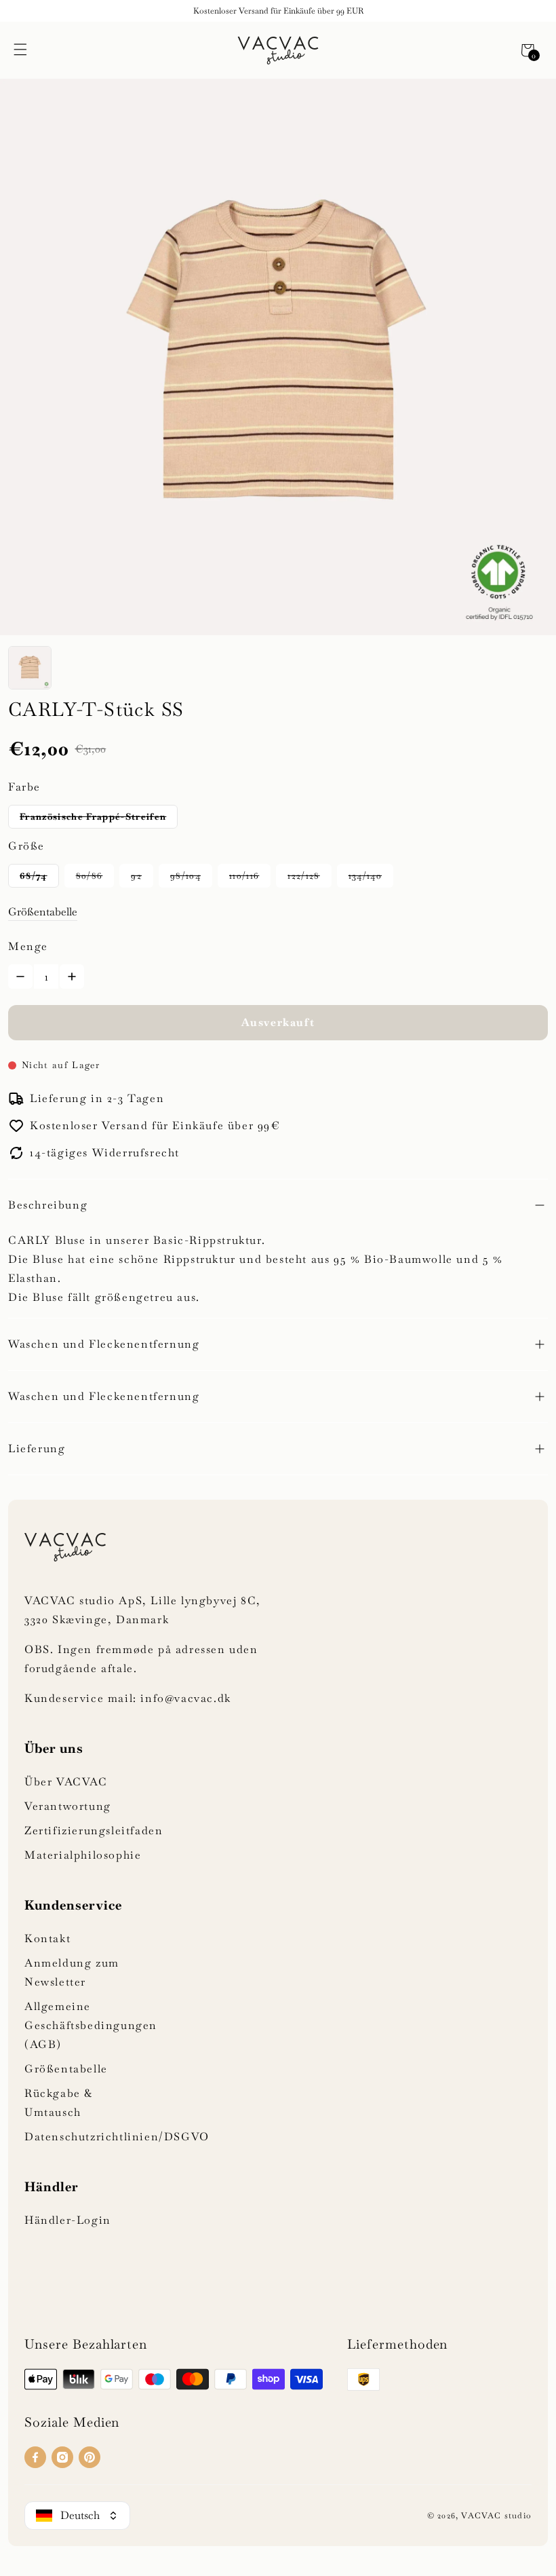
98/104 (185, 876)
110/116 (244, 876)
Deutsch (80, 2515)
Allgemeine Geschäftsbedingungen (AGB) (91, 2025)
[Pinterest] (90, 2457)
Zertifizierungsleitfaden (94, 1831)
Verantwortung (68, 1806)
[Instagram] (62, 2457)
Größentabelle (43, 912)
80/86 (90, 876)
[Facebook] (35, 2457)
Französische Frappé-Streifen (93, 817)
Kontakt (47, 1938)
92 (136, 876)
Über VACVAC (66, 1782)
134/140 (365, 876)
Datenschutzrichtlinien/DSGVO (117, 2137)
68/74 (34, 876)
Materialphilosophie (83, 1855)
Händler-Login (68, 2220)
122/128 (303, 876)
